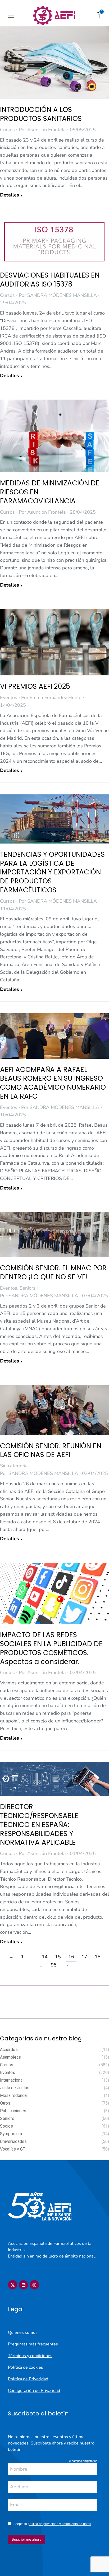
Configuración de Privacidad (34, 2391)
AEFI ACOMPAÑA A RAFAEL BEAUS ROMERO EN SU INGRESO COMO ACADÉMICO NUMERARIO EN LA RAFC (53, 1083)
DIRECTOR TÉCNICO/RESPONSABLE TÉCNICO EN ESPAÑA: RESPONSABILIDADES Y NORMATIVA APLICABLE (39, 1825)
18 (98, 1957)
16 (71, 1957)
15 (58, 1957)
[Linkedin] (23, 2285)
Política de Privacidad (28, 2379)
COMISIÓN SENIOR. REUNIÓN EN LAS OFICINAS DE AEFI (51, 1450)
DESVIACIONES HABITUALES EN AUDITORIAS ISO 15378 (50, 280)
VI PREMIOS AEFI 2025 (35, 686)
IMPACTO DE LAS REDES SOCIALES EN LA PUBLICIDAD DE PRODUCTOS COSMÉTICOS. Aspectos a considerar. (51, 1648)
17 (84, 1957)
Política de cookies (26, 2367)
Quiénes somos (23, 2333)
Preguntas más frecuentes (33, 2344)
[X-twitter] (13, 2285)
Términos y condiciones (30, 2356)
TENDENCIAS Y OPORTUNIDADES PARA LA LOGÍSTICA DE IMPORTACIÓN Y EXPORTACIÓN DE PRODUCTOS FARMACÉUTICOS (52, 872)
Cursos (7, 130)
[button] (11, 16)
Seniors (28, 1288)
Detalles (10, 195)
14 (45, 1957)
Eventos (9, 697)
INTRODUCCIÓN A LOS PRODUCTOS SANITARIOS (41, 114)
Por (42, 130)
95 (54, 1965)
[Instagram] (34, 2285)
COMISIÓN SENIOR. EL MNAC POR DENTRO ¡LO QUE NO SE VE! (53, 1272)
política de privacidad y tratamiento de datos (59, 2524)
